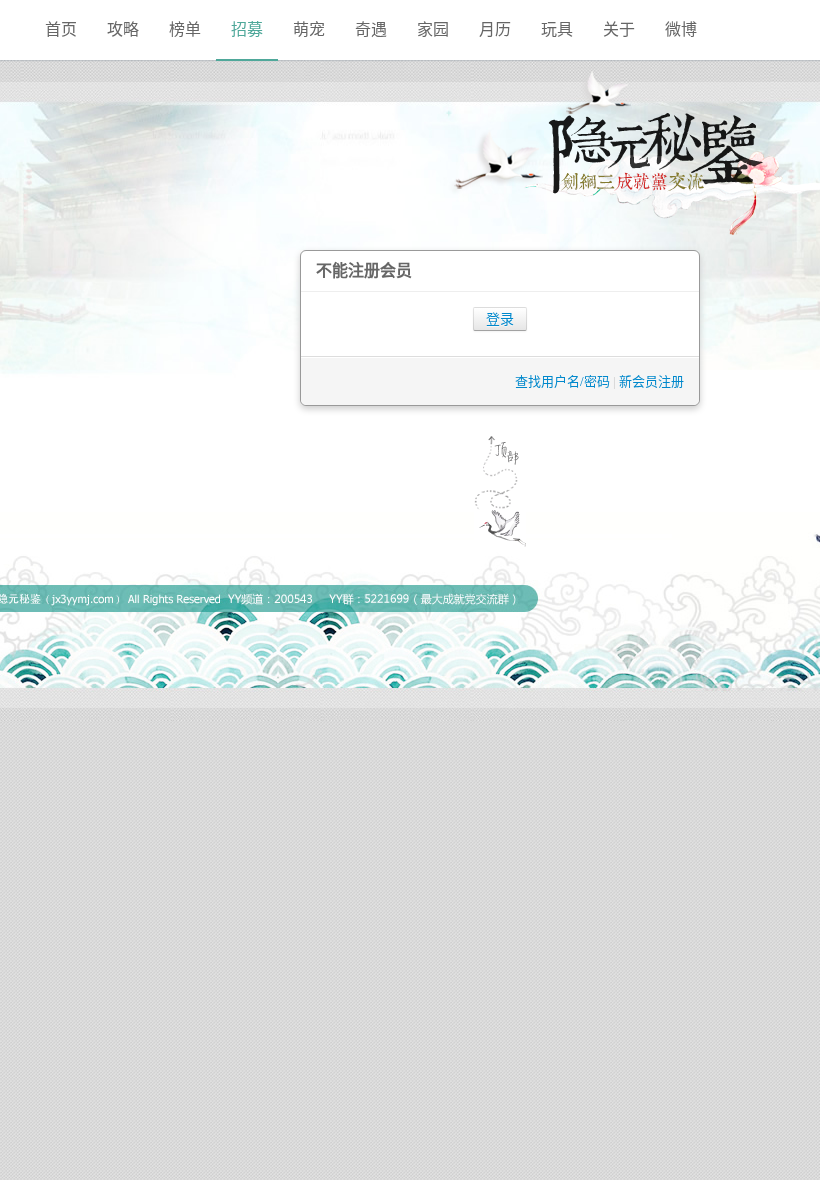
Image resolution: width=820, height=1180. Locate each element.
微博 (681, 29)
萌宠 (309, 29)
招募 (247, 29)
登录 (500, 319)
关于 (619, 29)
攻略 (123, 29)
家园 (433, 29)
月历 (495, 29)
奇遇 (371, 29)
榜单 (185, 29)
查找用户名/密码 (562, 381)
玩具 (557, 29)
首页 (61, 29)
